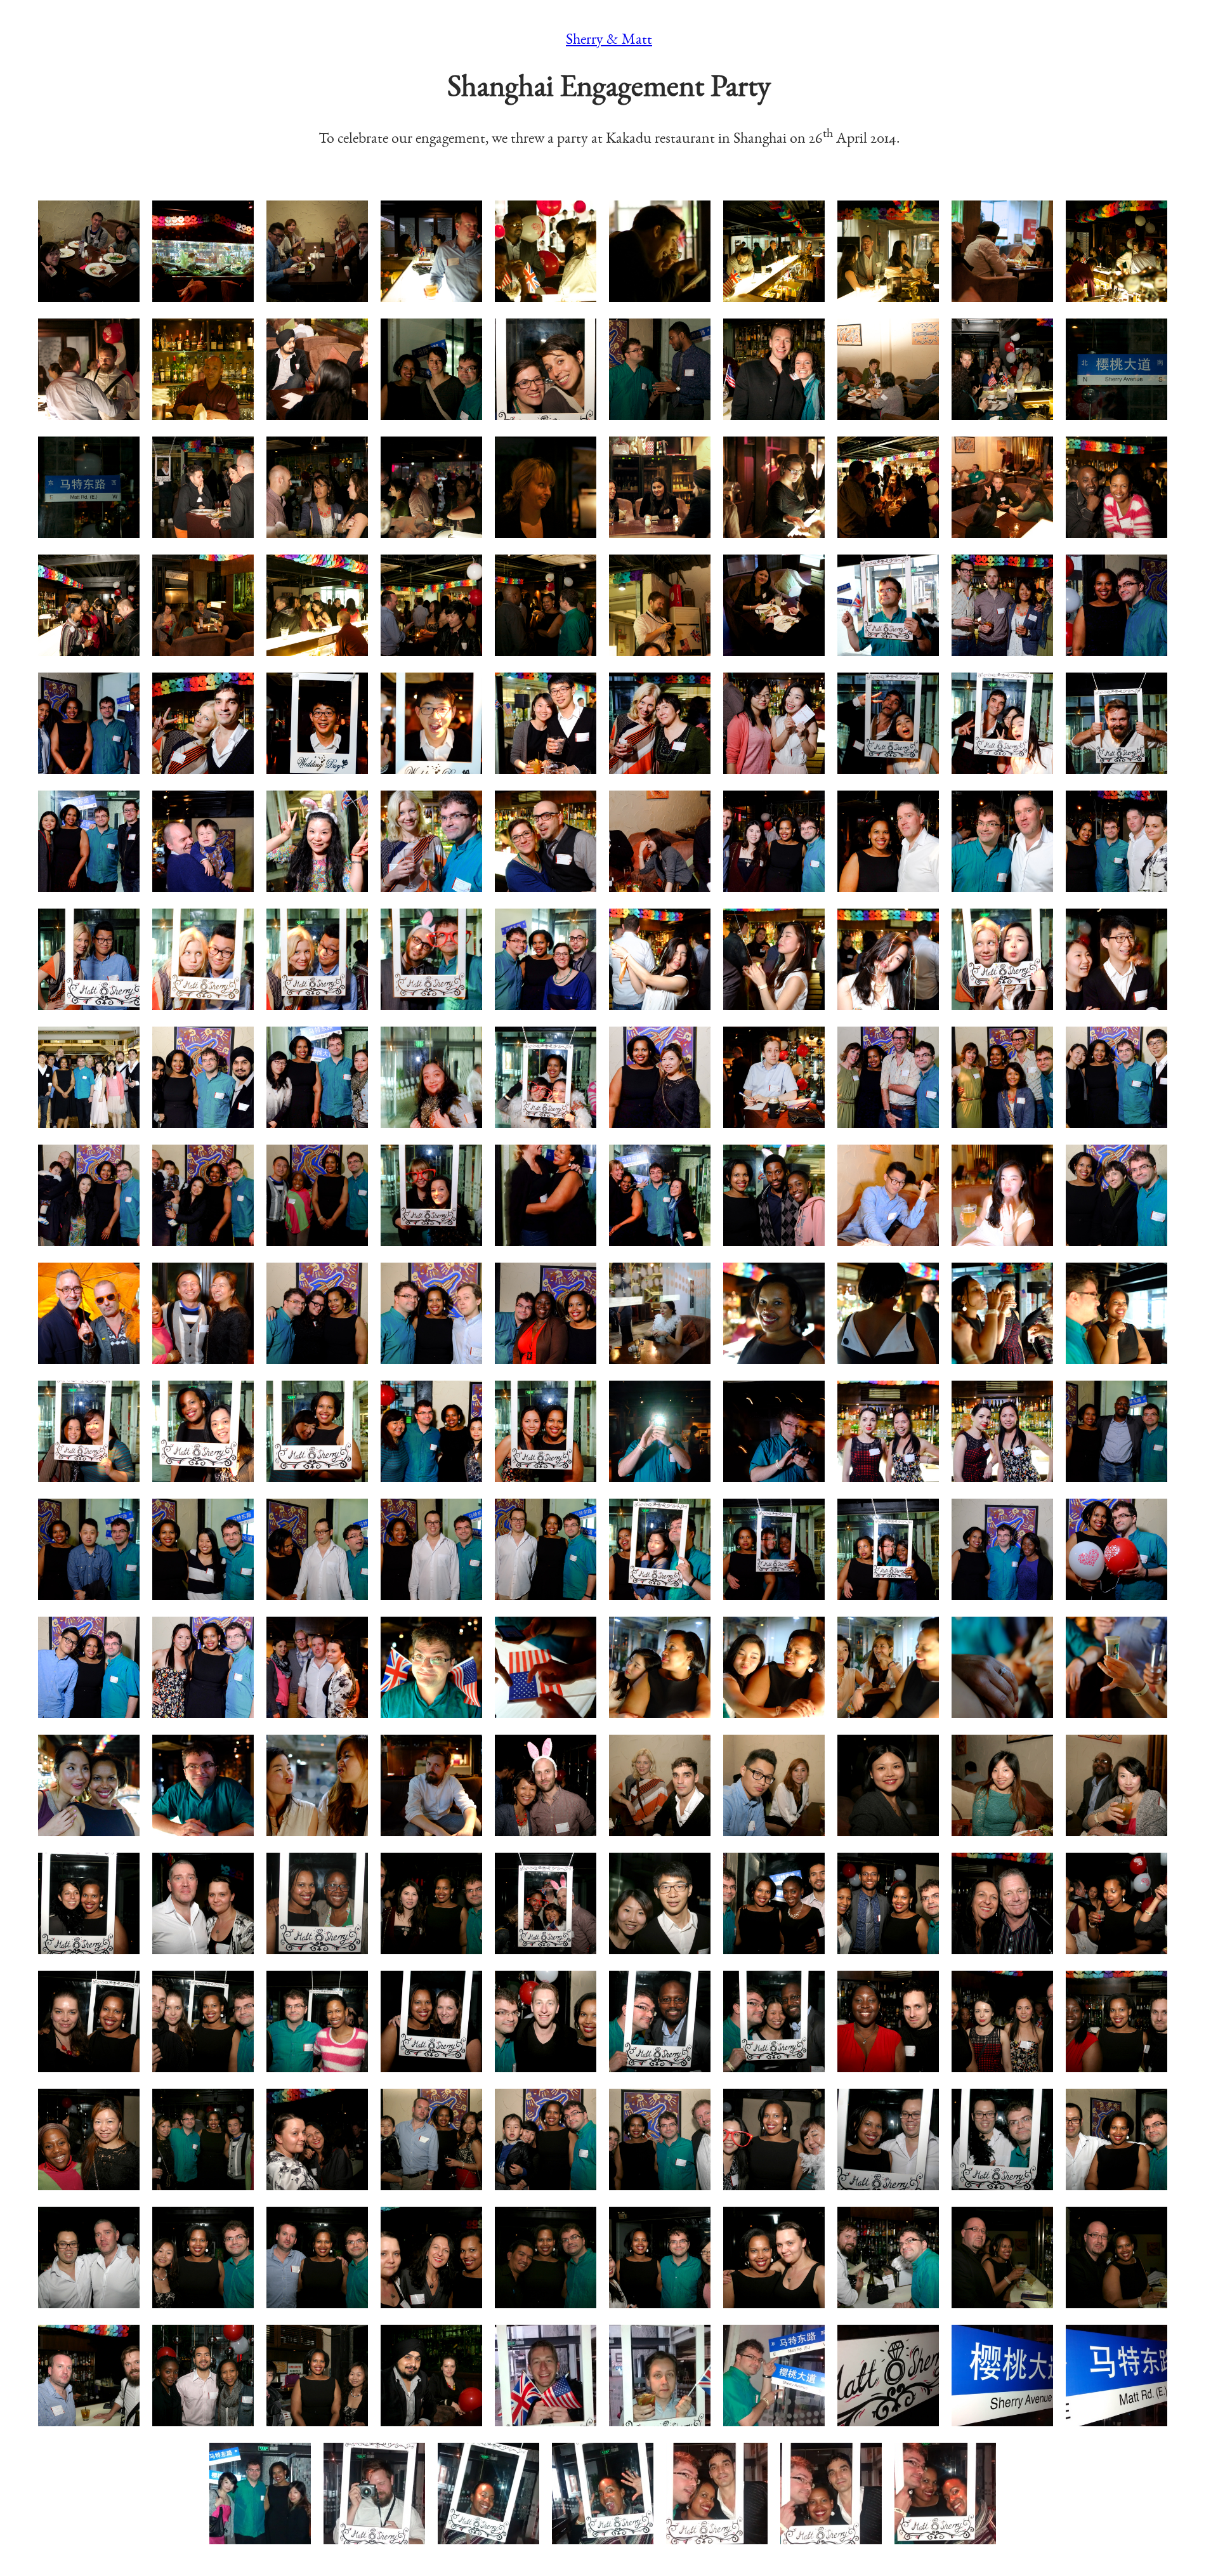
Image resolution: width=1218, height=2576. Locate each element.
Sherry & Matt (609, 39)
